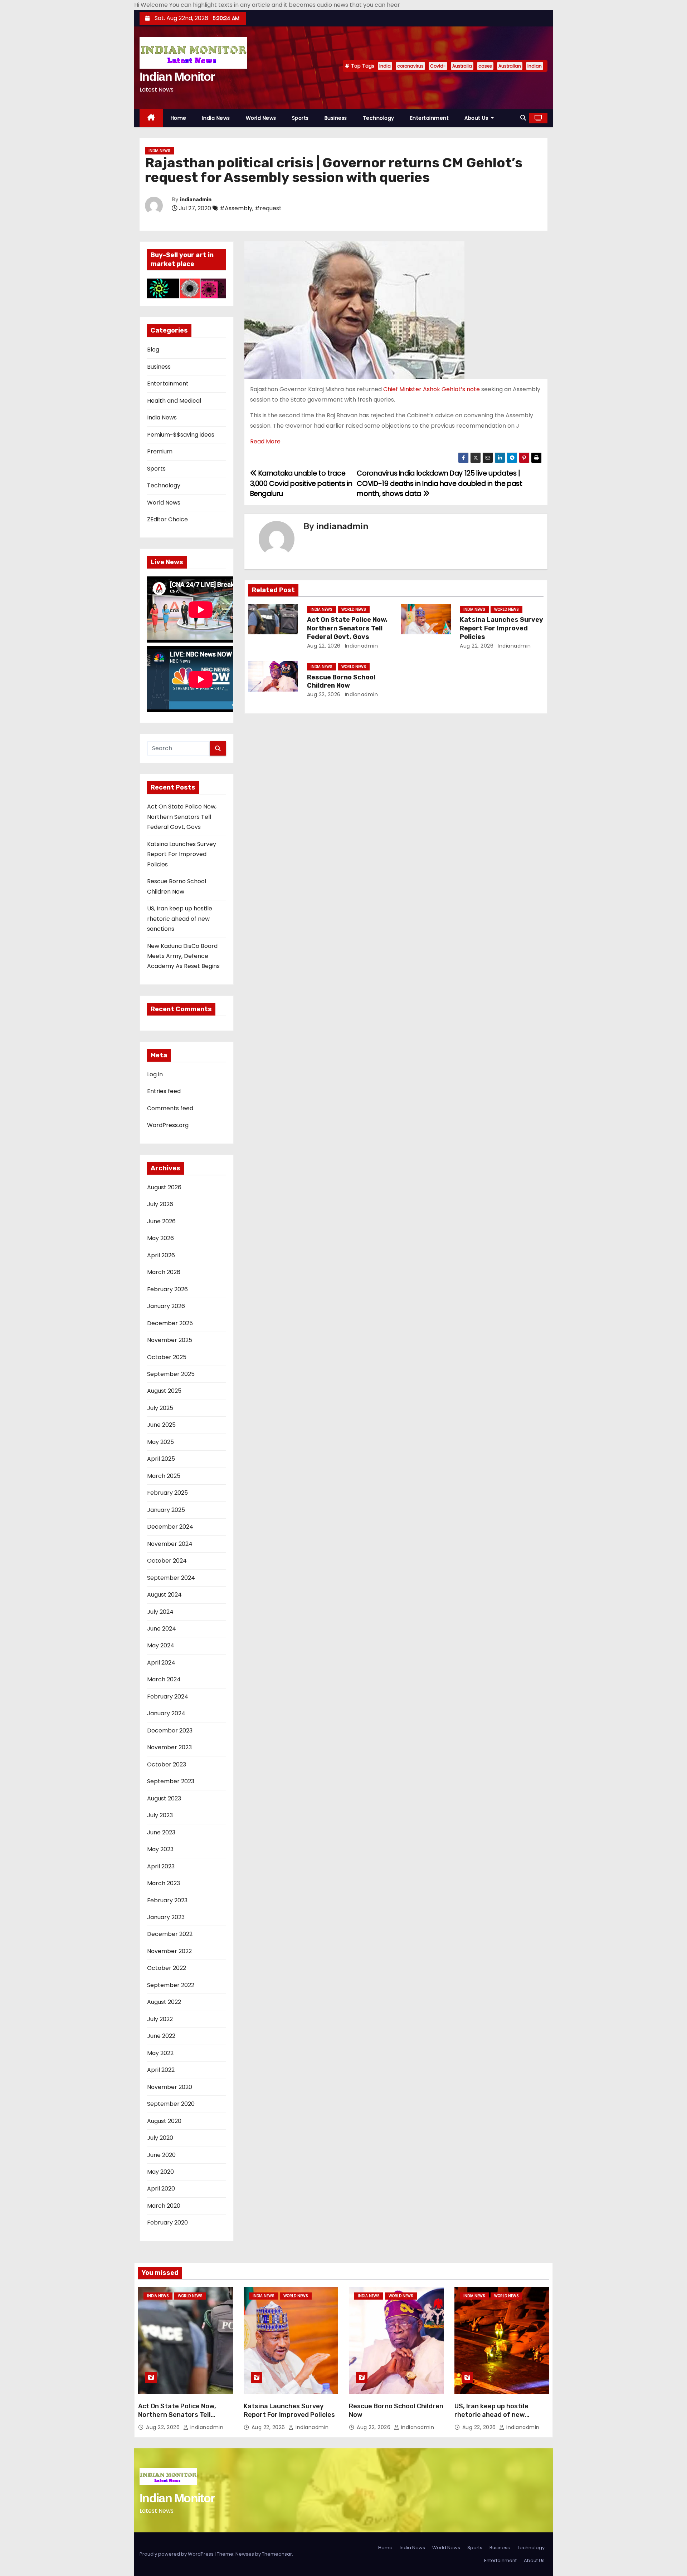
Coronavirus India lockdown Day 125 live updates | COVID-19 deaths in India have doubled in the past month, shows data (439, 483)
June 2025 (161, 1425)
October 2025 (167, 1357)
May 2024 (161, 1645)
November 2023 (169, 1747)
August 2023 (164, 1798)
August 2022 (164, 2002)
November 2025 (170, 1340)
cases (485, 66)
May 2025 (160, 1442)
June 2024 (162, 1629)
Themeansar (277, 2554)
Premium (160, 451)
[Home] (151, 118)
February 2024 (168, 1697)
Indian (535, 66)
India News (216, 118)
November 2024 (170, 1544)
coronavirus (410, 66)
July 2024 (160, 1612)
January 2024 (166, 1713)
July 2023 (160, 1815)
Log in (155, 1074)
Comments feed (170, 1108)
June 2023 (161, 1832)
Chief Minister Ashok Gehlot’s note (432, 389)
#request (268, 208)
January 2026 (166, 1306)
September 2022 (171, 1985)
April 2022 (161, 2070)
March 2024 (164, 1679)
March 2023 (164, 1883)
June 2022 (161, 2036)
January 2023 (166, 1917)
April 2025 (161, 1459)
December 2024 (170, 1527)
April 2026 (161, 1255)
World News (261, 118)
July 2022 (160, 2019)
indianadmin (196, 200)
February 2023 (167, 1900)
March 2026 (164, 1272)
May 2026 (160, 1238)
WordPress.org (168, 1125)
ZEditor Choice (167, 519)
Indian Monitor (177, 77)
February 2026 (167, 1289)
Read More (265, 441)
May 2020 (160, 2172)
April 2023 (161, 1866)
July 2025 (160, 1408)
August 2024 (164, 1595)
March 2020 (164, 2206)
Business (336, 118)
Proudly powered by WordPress (177, 2554)
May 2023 (160, 1849)
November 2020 (170, 2087)
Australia (462, 66)
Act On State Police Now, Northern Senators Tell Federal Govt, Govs (182, 817)
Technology (379, 118)
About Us (477, 118)
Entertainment (430, 118)
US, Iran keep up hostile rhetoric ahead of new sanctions (180, 919)
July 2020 (160, 2138)
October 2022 (167, 1968)
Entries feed (164, 1091)
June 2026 (161, 1221)
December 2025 (170, 1323)
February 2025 (167, 1493)
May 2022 (160, 2053)
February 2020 (167, 2223)
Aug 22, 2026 (324, 646)
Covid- (438, 66)
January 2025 (166, 1510)
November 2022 (169, 1951)
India (385, 66)
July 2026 (160, 1204)
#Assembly (236, 208)
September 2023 (171, 1781)
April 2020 (161, 2189)
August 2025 (164, 1391)
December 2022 (170, 1934)
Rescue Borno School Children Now (341, 682)
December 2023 (170, 1731)
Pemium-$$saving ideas (181, 435)
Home (179, 118)
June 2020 (161, 2155)
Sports (300, 118)
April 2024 (161, 1663)
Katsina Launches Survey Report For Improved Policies (182, 854)
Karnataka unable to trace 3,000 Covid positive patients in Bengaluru (301, 483)
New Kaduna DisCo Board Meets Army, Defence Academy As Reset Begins (183, 956)
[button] (523, 118)
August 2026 (164, 1187)
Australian (510, 66)
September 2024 (171, 1578)
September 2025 (171, 1374)
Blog (153, 350)
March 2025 (164, 1476)
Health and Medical (174, 401)
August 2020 (164, 2121)
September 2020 (171, 2104)
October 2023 (167, 1764)
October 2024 (167, 1561)
